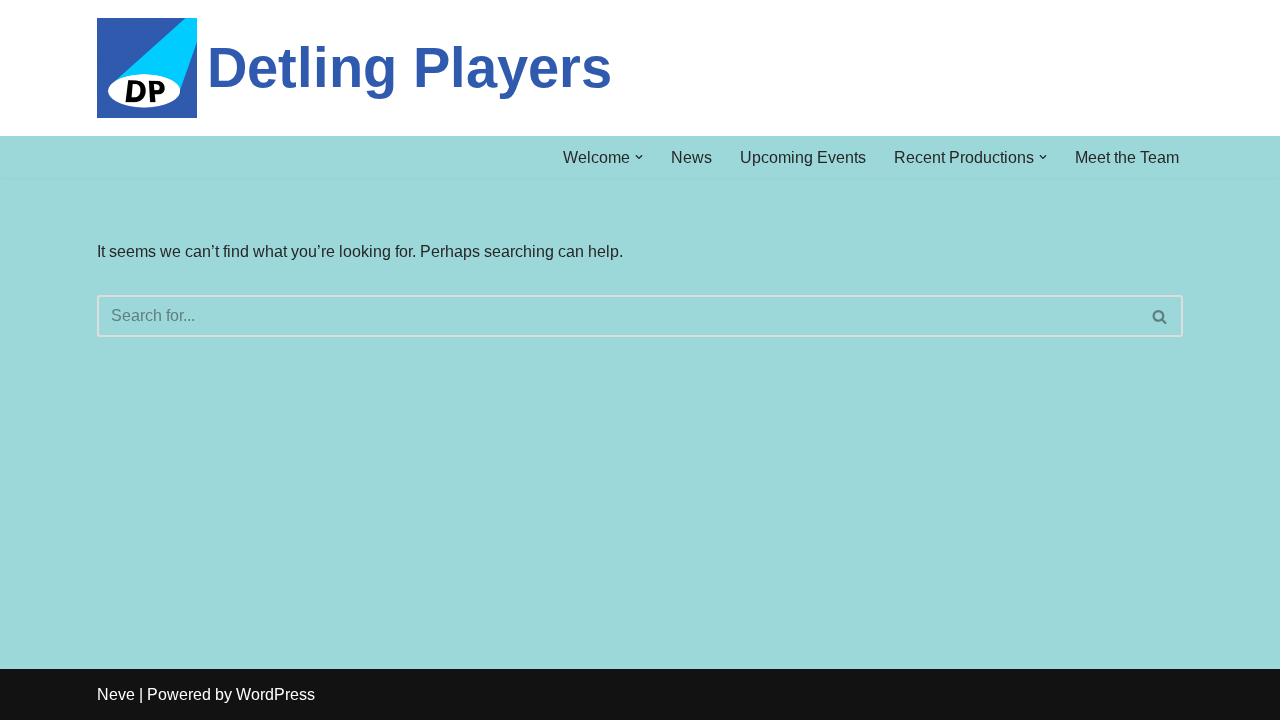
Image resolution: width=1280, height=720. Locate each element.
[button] (639, 157)
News (691, 157)
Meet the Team (1127, 157)
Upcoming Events (803, 157)
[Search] (1160, 316)
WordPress (275, 694)
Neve (116, 694)
